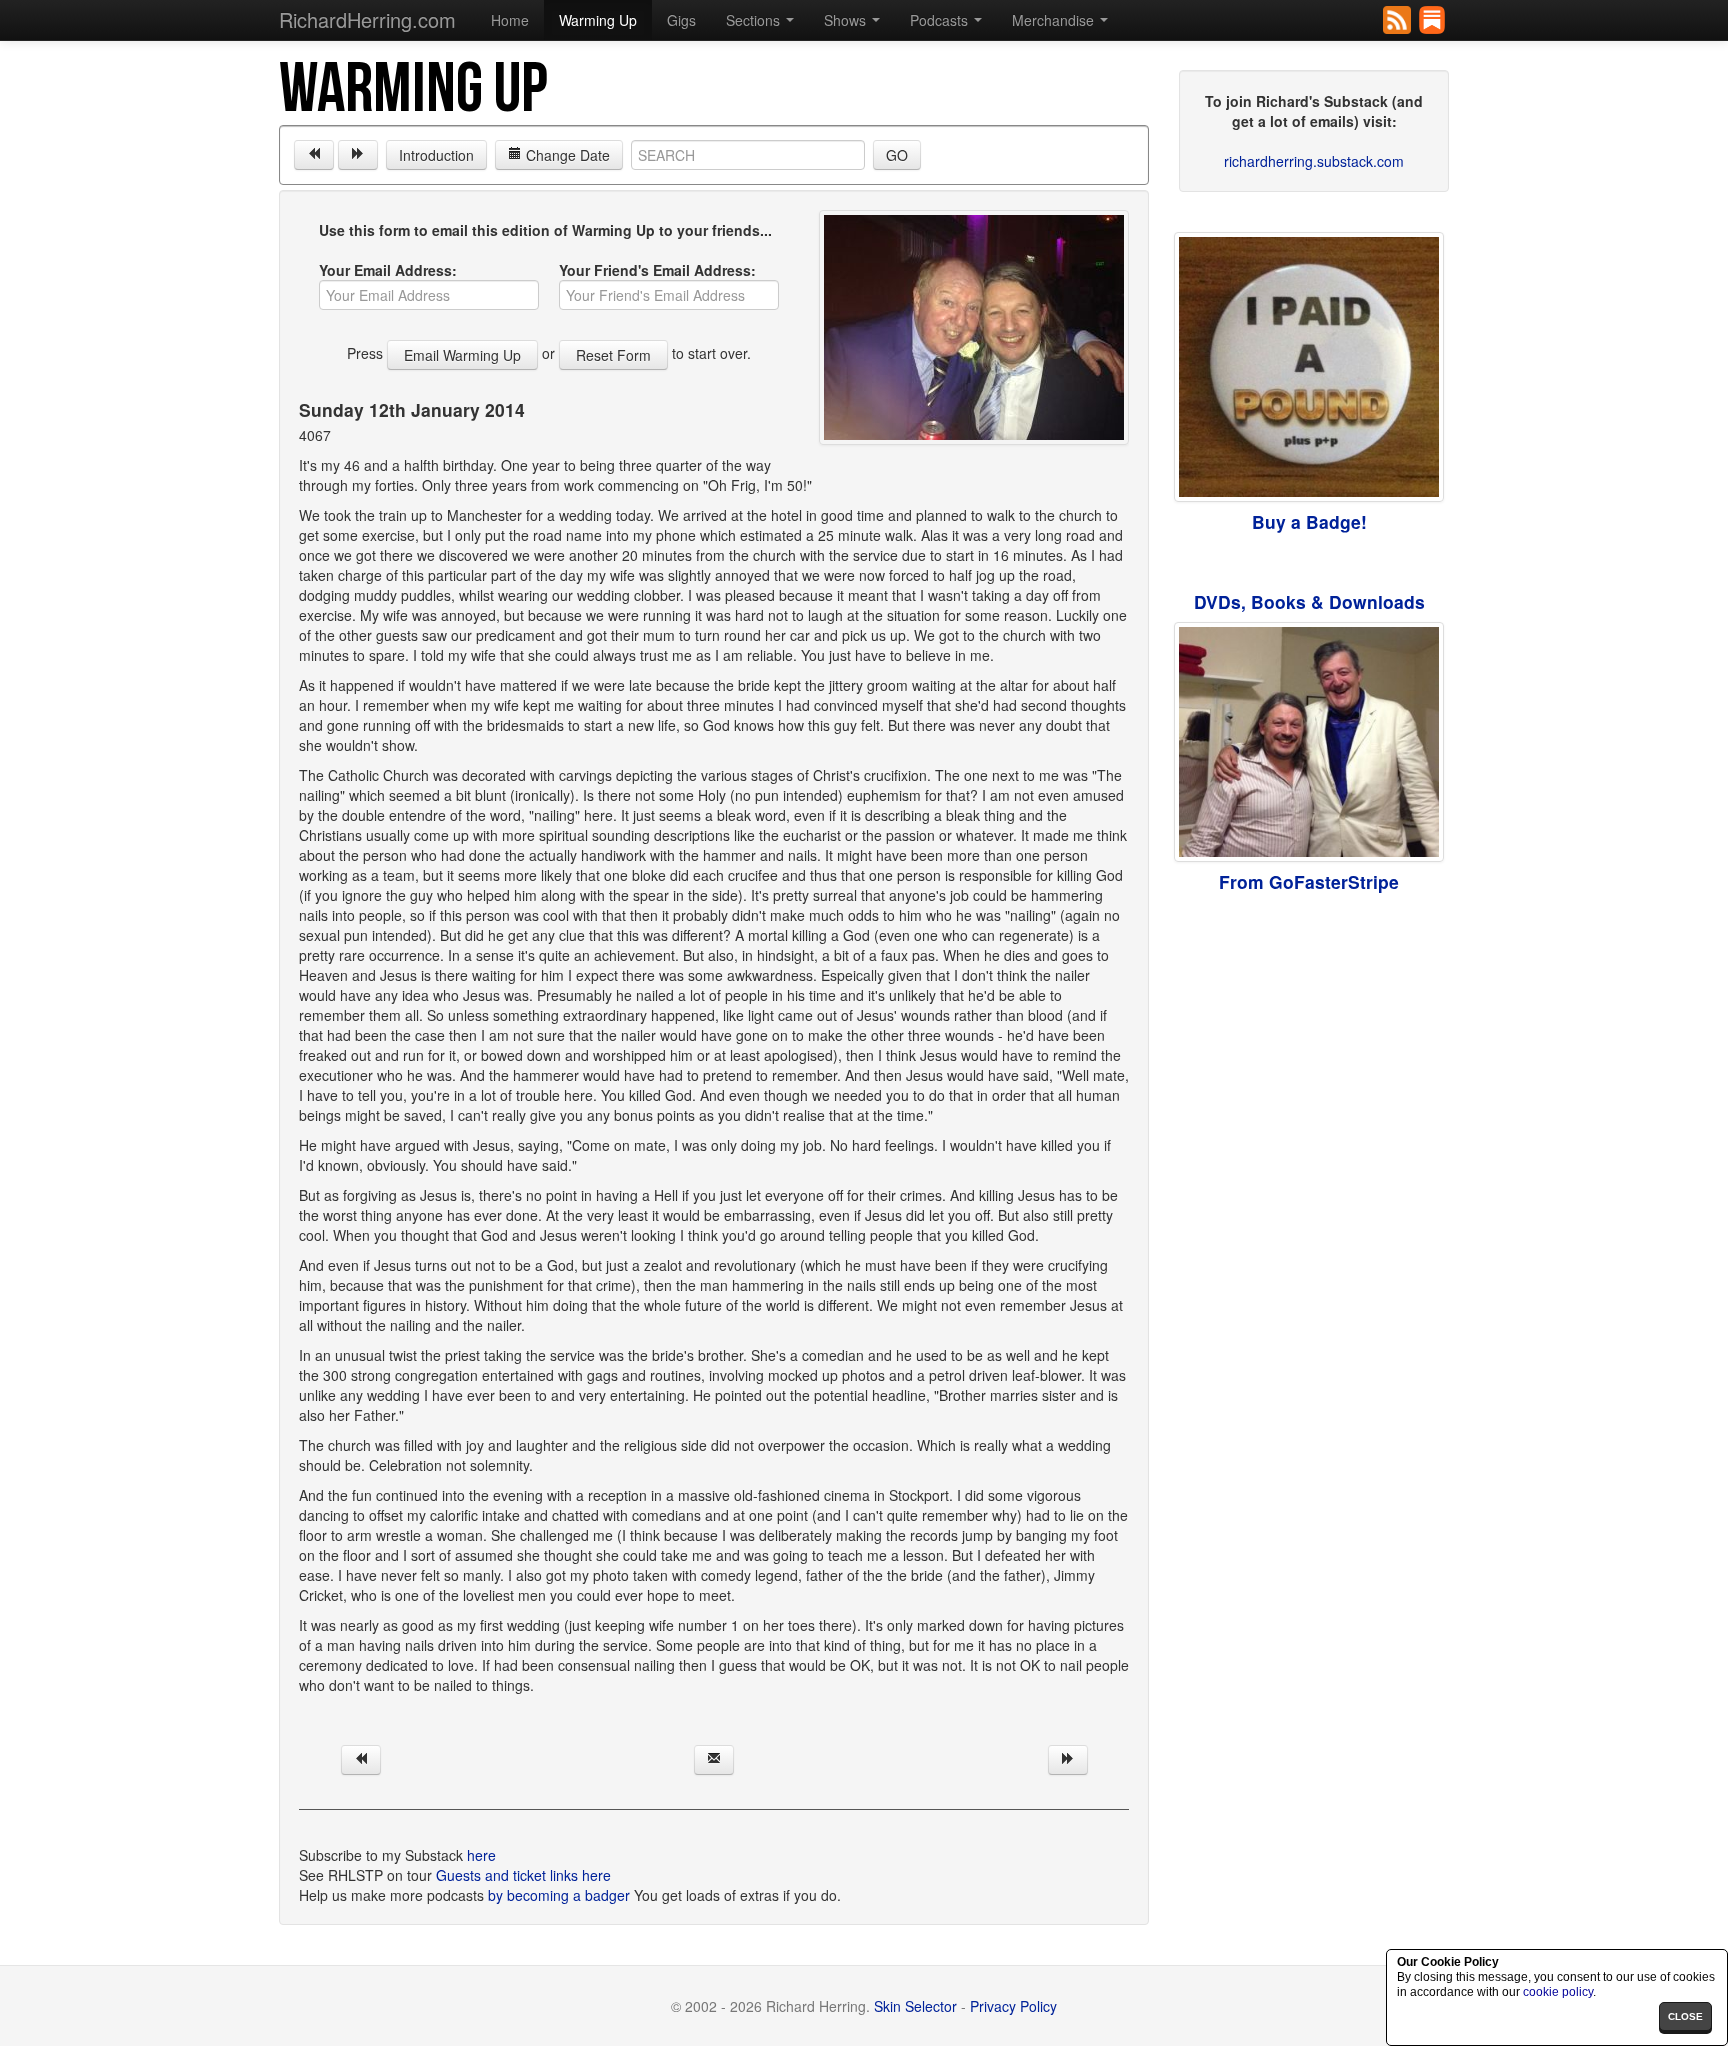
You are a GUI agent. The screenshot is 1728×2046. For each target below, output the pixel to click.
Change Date (566, 155)
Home (510, 20)
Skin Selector (915, 2006)
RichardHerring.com (367, 19)
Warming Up (598, 20)
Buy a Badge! (1309, 521)
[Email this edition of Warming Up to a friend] (714, 1760)
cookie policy (1558, 1992)
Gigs (681, 20)
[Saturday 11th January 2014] (314, 155)
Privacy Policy (1013, 2006)
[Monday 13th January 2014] (358, 155)
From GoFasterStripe (1309, 881)
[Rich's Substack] (1433, 18)
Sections (755, 20)
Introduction (436, 155)
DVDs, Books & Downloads (1309, 601)
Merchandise (1055, 20)
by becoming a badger (559, 1895)
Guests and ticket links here (523, 1875)
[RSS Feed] (1398, 18)
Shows (847, 20)
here (481, 1855)
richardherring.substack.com (1314, 161)
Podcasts (941, 20)
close (1685, 2016)
